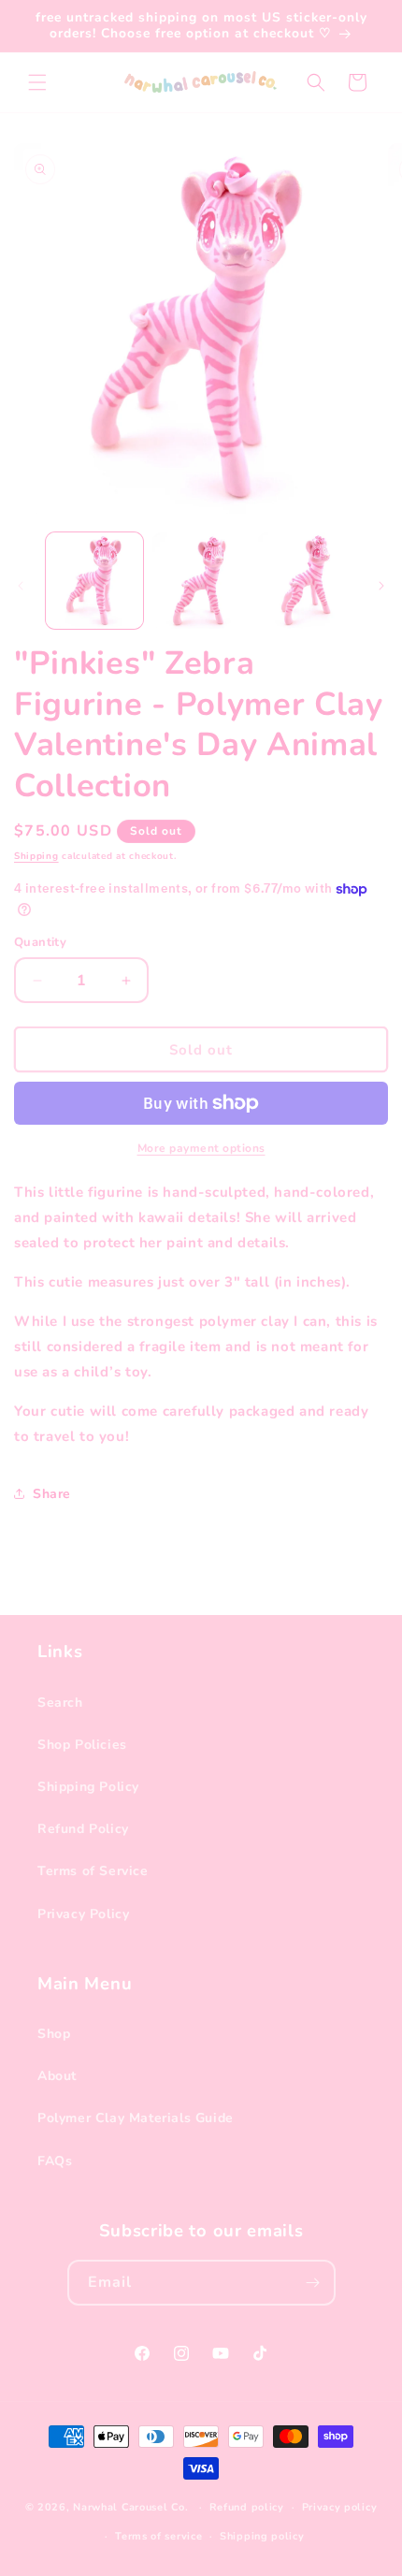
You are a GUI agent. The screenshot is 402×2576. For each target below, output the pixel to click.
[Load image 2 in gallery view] (201, 581)
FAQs (55, 2161)
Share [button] (52, 1494)
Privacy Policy (83, 1914)
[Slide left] (21, 586)
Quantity (40, 942)
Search (60, 1703)
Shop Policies (82, 1745)
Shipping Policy (88, 1787)
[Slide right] (381, 586)
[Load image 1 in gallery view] (94, 581)
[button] (37, 82)
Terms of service (158, 2536)
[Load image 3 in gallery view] (307, 581)
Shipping (36, 856)
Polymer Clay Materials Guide (136, 2118)
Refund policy (247, 2507)
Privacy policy (340, 2507)
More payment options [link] (201, 1148)
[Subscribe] (313, 2283)
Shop (54, 2034)
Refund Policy (83, 1829)
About (57, 2076)
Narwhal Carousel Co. (130, 2507)
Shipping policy (262, 2536)
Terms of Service (93, 1871)
